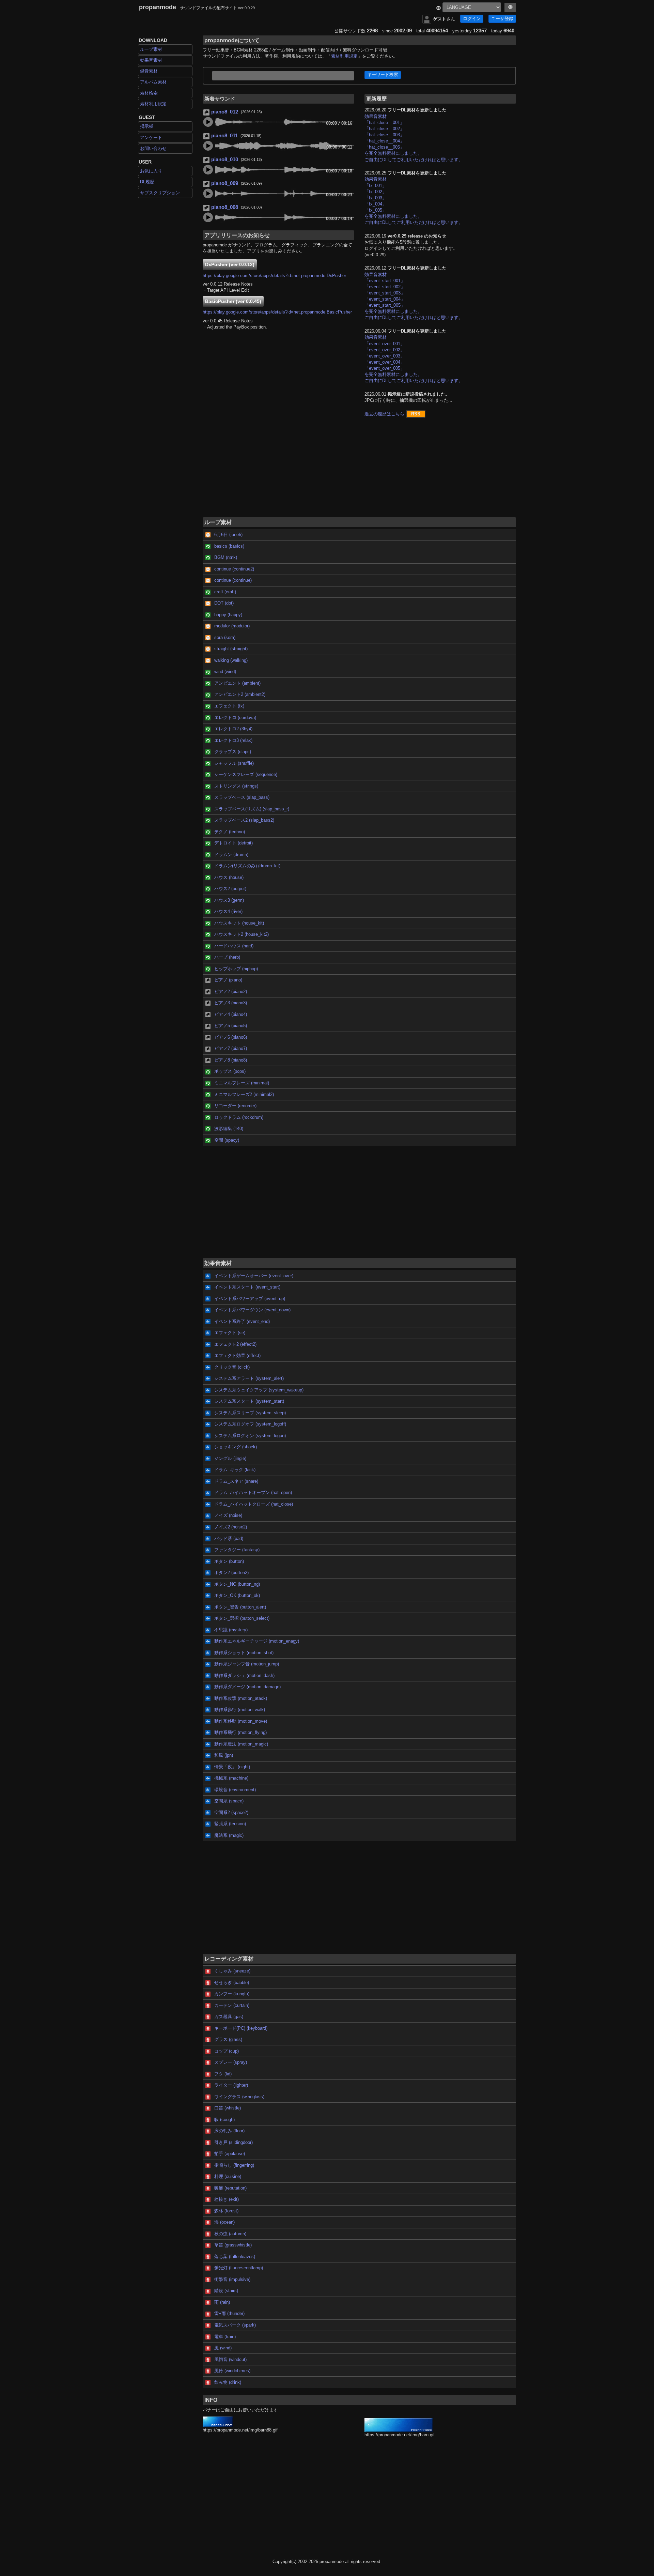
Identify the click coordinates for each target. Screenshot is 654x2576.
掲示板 (147, 126)
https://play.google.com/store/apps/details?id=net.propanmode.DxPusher (274, 276)
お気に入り (151, 171)
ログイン (472, 19)
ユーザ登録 (502, 19)
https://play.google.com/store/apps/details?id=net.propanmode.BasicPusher (277, 312)
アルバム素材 (153, 82)
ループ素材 (151, 49)
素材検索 (149, 93)
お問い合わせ (153, 148)
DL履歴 (147, 182)
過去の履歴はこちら (384, 414)
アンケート (151, 138)
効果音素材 (151, 60)
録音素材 (149, 71)
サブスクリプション (160, 193)
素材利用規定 (153, 104)
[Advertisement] (359, 471)
